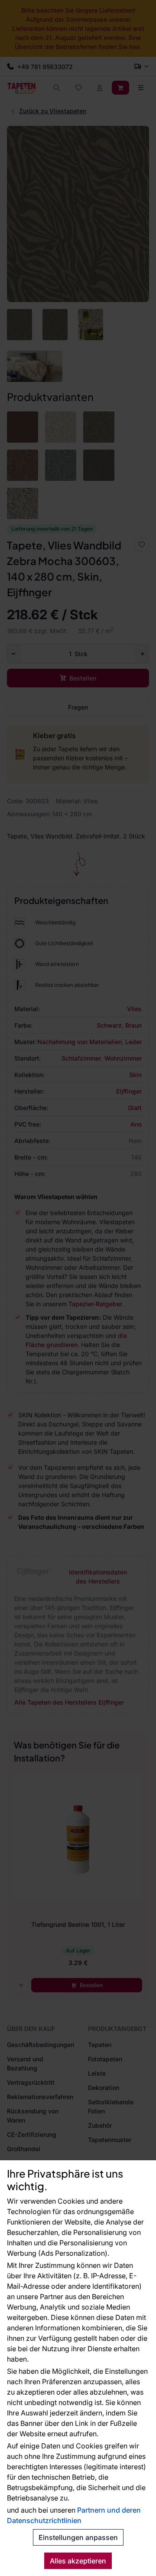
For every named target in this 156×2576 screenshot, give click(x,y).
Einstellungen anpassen (78, 2537)
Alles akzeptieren (78, 2561)
